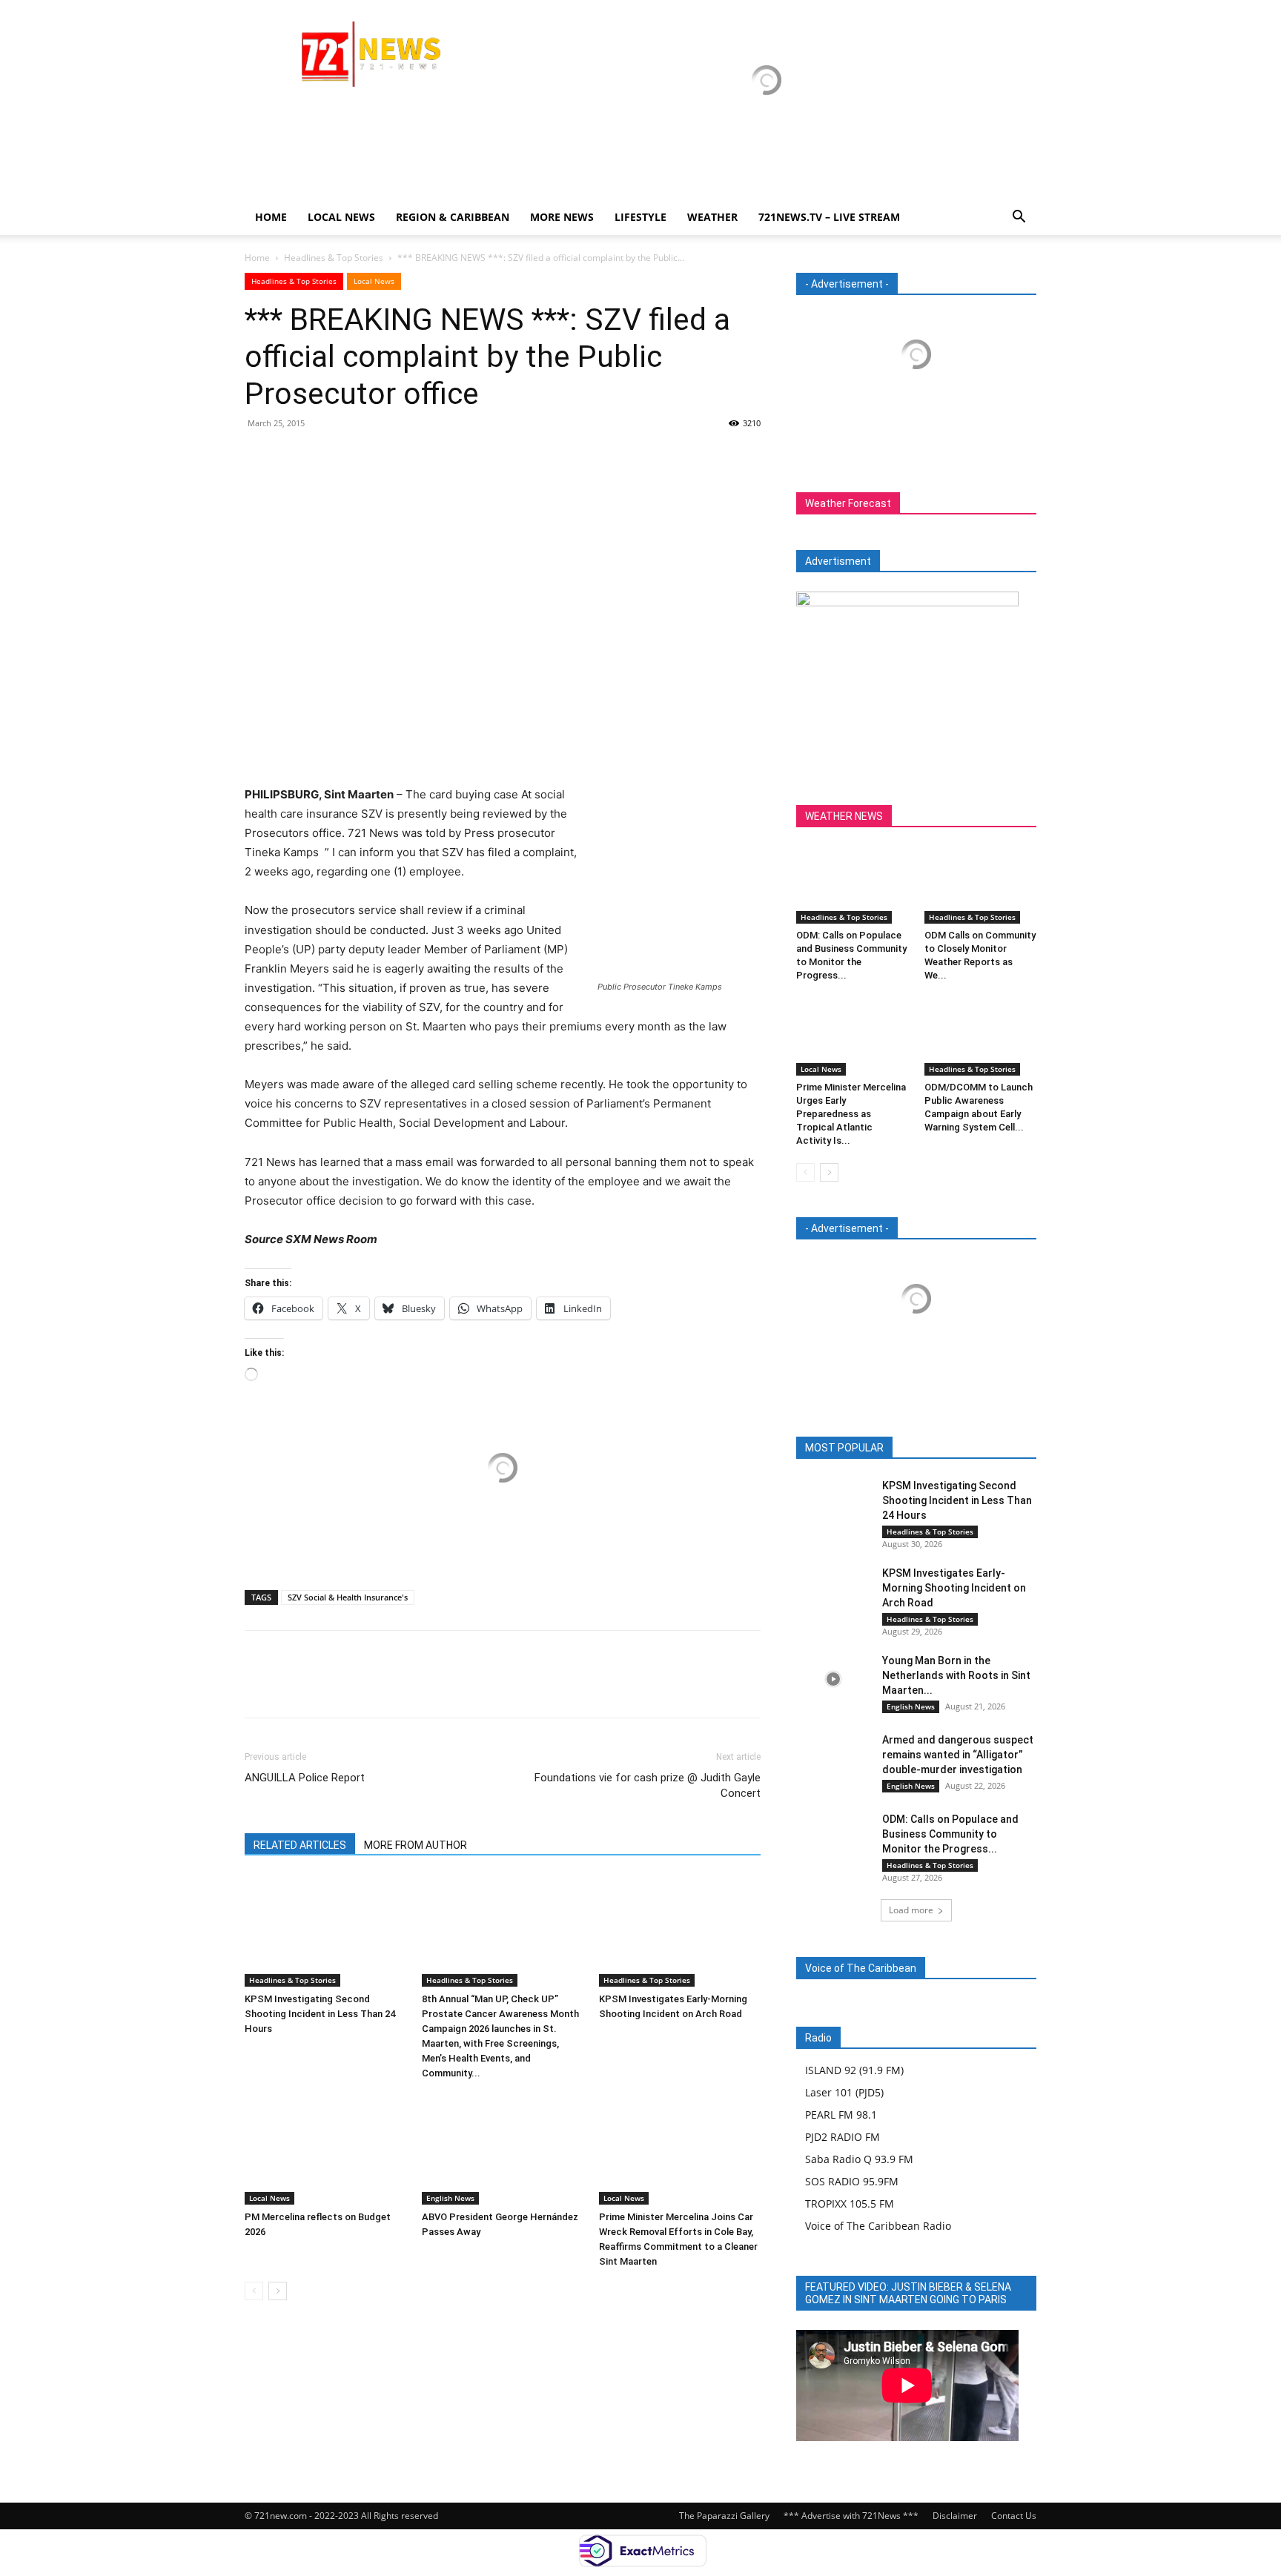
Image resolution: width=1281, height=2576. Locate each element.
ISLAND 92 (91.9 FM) (854, 2070)
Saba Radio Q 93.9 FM (859, 2159)
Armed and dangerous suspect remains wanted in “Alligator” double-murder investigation (958, 1755)
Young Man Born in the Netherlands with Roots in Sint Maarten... (956, 1675)
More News (562, 217)
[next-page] (278, 2291)
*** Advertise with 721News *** (851, 2516)
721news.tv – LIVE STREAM (829, 217)
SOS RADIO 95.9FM (852, 2181)
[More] (397, 457)
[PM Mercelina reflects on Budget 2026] (325, 2149)
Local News (341, 217)
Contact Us (1014, 2516)
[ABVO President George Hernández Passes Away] (503, 2149)
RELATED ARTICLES (300, 1845)
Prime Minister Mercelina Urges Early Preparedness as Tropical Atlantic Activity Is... (851, 1114)
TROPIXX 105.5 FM (850, 2203)
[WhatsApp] (362, 457)
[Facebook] (259, 457)
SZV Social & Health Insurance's (348, 1597)
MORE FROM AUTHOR (416, 1845)
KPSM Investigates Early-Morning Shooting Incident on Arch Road (954, 1588)
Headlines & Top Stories (334, 258)
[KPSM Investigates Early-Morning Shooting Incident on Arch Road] (680, 1931)
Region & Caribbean (453, 217)
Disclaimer (955, 2516)
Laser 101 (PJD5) (844, 2092)
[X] (294, 457)
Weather (712, 217)
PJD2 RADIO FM (843, 2137)
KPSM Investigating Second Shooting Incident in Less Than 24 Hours (320, 2014)
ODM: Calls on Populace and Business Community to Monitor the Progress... (950, 1834)
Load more (911, 1910)
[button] (1019, 218)
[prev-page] (254, 2291)
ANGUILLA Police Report (305, 1778)
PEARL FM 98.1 (841, 2115)
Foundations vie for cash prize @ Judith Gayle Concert (648, 1785)
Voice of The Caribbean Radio (878, 2226)
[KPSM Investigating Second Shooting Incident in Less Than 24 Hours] (325, 1931)
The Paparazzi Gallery (724, 2516)
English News (450, 2198)
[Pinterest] (328, 457)
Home (271, 217)
